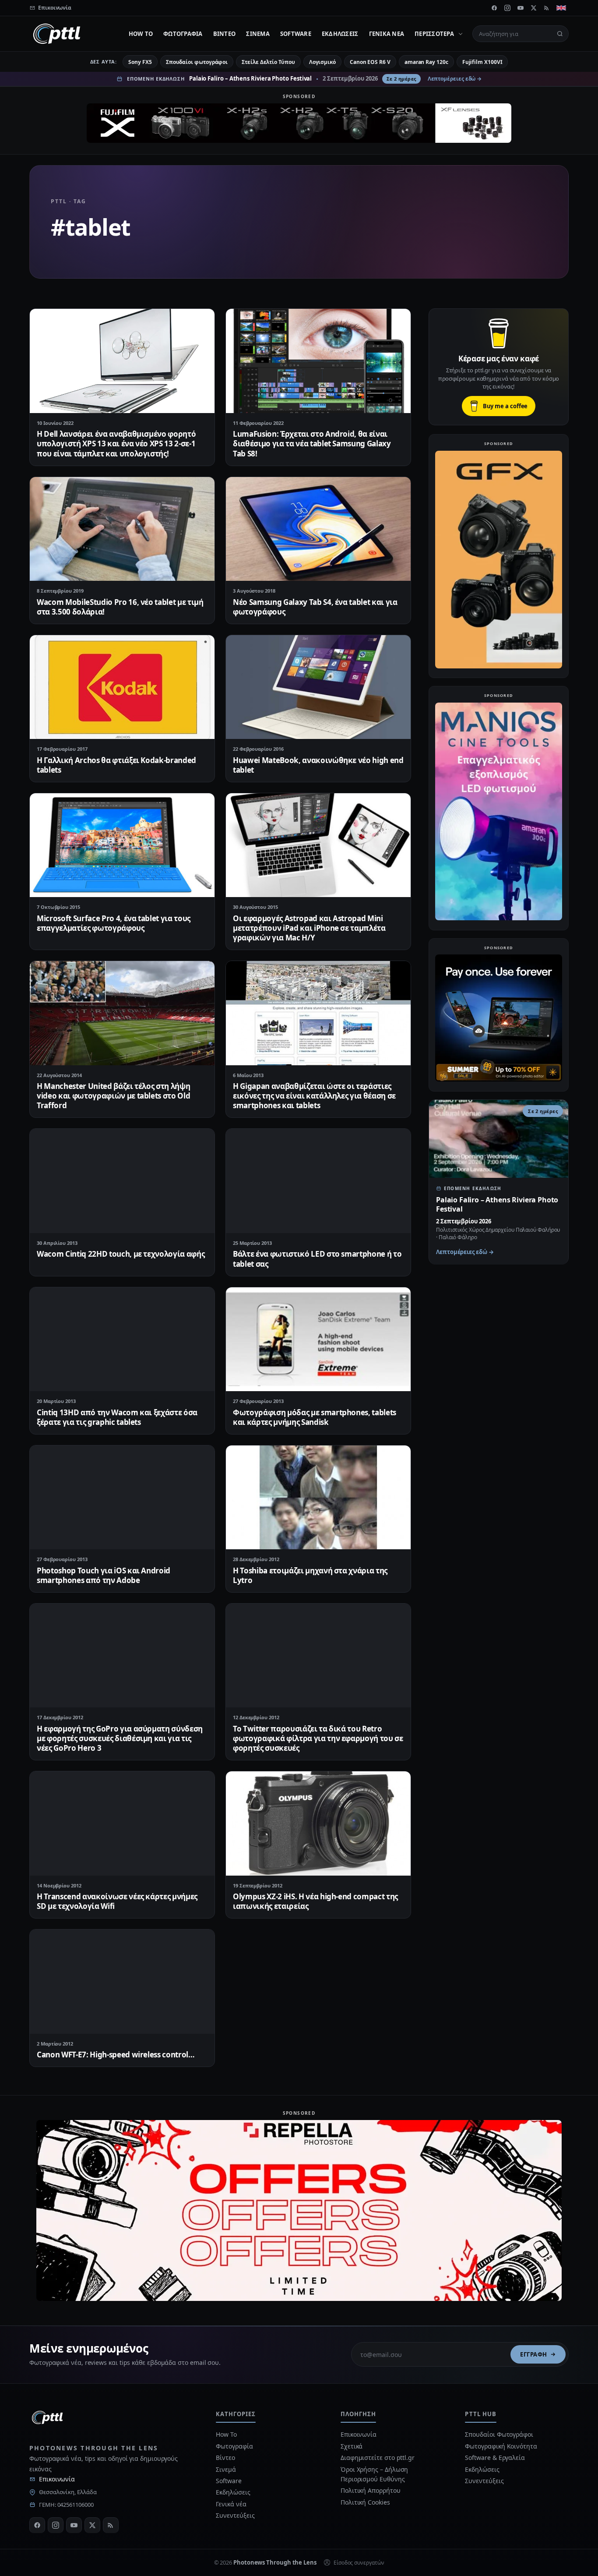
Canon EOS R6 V (370, 62)
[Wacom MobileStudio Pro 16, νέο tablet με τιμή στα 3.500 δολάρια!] (122, 529)
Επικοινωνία (57, 2479)
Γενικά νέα (387, 34)
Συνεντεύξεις (235, 2515)
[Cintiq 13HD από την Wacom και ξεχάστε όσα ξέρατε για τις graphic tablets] (122, 1339)
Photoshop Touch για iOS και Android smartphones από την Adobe (104, 1575)
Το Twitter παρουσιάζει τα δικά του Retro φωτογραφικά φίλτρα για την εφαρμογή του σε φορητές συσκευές (318, 1738)
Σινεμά (258, 34)
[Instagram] (507, 8)
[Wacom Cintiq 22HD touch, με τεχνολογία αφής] (122, 1181)
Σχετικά (352, 2446)
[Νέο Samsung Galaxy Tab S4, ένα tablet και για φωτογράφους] (318, 529)
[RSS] (547, 8)
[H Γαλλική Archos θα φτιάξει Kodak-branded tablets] (122, 687)
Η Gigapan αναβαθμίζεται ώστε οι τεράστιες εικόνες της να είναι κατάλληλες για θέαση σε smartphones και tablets (314, 1096)
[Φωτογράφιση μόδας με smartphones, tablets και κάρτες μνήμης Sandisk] (318, 1339)
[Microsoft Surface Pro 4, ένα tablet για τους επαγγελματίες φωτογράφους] (122, 845)
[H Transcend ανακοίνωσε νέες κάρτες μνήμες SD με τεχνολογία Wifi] (122, 1823)
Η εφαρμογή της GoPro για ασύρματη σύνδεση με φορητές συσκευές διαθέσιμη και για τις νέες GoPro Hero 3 (120, 1738)
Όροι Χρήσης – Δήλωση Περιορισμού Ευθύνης (374, 2474)
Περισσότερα (434, 34)
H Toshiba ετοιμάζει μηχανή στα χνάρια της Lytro (310, 1575)
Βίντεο (225, 34)
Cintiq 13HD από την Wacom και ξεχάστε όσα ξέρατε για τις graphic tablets (117, 1417)
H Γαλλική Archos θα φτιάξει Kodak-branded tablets (116, 765)
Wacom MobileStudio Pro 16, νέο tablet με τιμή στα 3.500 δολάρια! (120, 607)
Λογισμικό (322, 62)
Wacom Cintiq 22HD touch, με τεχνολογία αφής (121, 1254)
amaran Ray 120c (426, 62)
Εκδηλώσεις (340, 34)
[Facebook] (494, 8)
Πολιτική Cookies (365, 2502)
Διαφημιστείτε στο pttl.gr (378, 2458)
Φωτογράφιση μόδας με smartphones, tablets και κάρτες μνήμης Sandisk (315, 1417)
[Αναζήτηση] (560, 34)
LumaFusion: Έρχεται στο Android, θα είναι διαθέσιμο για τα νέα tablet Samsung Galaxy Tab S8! (312, 443)
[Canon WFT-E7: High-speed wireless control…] (122, 1981)
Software (296, 34)
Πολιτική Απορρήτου (371, 2490)
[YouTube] (521, 8)
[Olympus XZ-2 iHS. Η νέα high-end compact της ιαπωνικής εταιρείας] (318, 1823)
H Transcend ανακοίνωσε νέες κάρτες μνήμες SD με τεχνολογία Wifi (117, 1901)
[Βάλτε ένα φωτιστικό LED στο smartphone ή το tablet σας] (318, 1181)
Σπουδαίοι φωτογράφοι (197, 62)
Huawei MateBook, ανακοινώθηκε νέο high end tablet (318, 765)
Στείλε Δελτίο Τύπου (268, 62)
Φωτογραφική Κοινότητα (501, 2446)
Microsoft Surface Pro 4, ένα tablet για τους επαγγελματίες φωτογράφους (114, 923)
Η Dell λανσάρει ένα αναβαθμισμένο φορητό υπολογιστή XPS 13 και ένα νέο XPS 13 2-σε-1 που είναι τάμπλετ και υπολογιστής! (116, 443)
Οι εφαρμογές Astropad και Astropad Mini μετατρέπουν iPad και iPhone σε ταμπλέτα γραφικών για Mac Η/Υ (309, 928)
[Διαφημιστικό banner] (299, 123)
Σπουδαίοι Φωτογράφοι (499, 2434)
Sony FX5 (140, 62)
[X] (534, 8)
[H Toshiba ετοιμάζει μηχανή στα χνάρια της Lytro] (318, 1497)
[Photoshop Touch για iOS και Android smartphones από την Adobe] (122, 1497)
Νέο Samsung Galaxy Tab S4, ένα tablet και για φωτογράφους (315, 607)
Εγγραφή (534, 2354)
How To (141, 34)
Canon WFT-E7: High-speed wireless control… (116, 2055)
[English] (561, 8)
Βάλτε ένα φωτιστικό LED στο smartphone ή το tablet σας (317, 1259)
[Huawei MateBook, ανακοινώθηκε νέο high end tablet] (318, 687)
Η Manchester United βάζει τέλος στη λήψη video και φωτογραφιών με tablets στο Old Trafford (113, 1096)
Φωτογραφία (183, 34)
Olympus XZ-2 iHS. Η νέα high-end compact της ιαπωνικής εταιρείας (315, 1901)
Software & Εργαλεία (495, 2458)
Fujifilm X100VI (482, 62)
